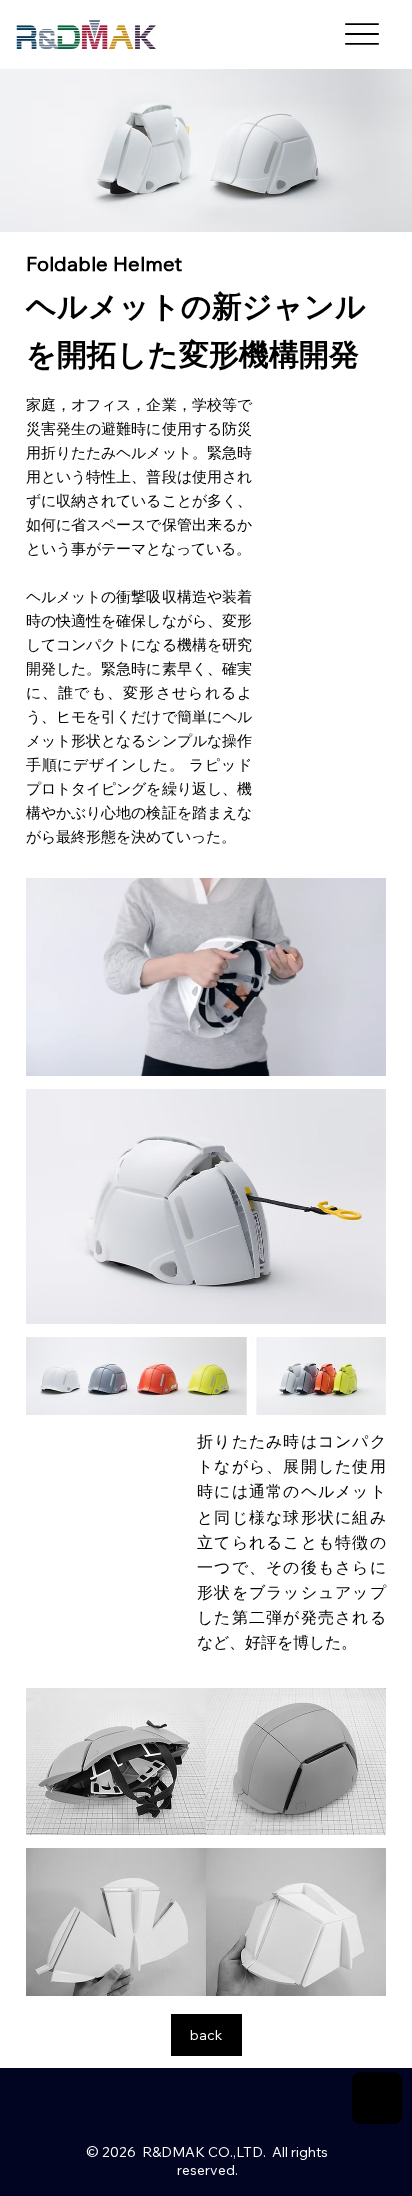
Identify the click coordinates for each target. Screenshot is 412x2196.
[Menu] (361, 34)
